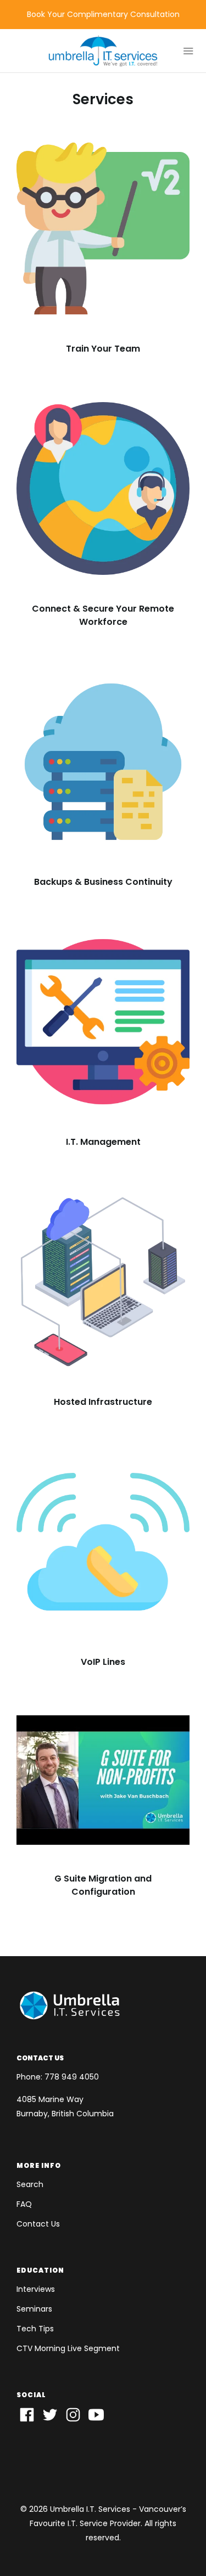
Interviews (36, 2289)
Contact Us (38, 2224)
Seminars (34, 2309)
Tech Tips (35, 2329)
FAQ (24, 2204)
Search (30, 2184)
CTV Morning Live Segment (68, 2348)
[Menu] (184, 51)
